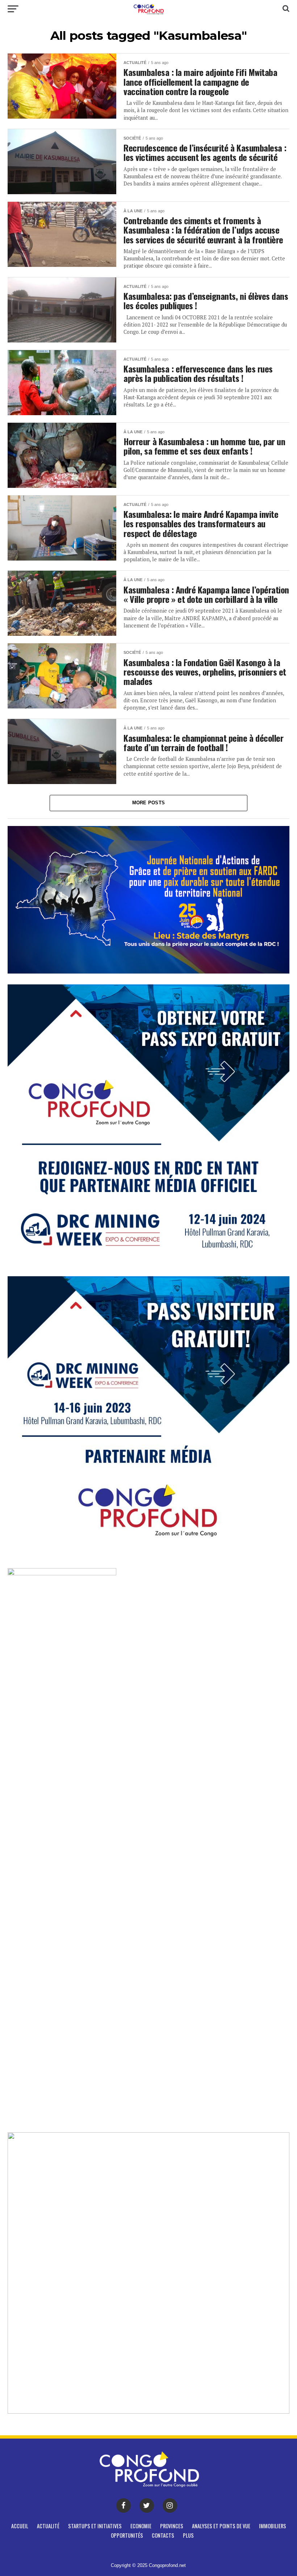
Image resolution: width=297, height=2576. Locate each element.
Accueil (20, 2526)
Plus (188, 2535)
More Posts (149, 803)
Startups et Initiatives (95, 2526)
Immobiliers (273, 2526)
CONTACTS (163, 2535)
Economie (141, 2526)
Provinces (172, 2526)
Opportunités (127, 2535)
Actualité (48, 2526)
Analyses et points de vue (221, 2526)
